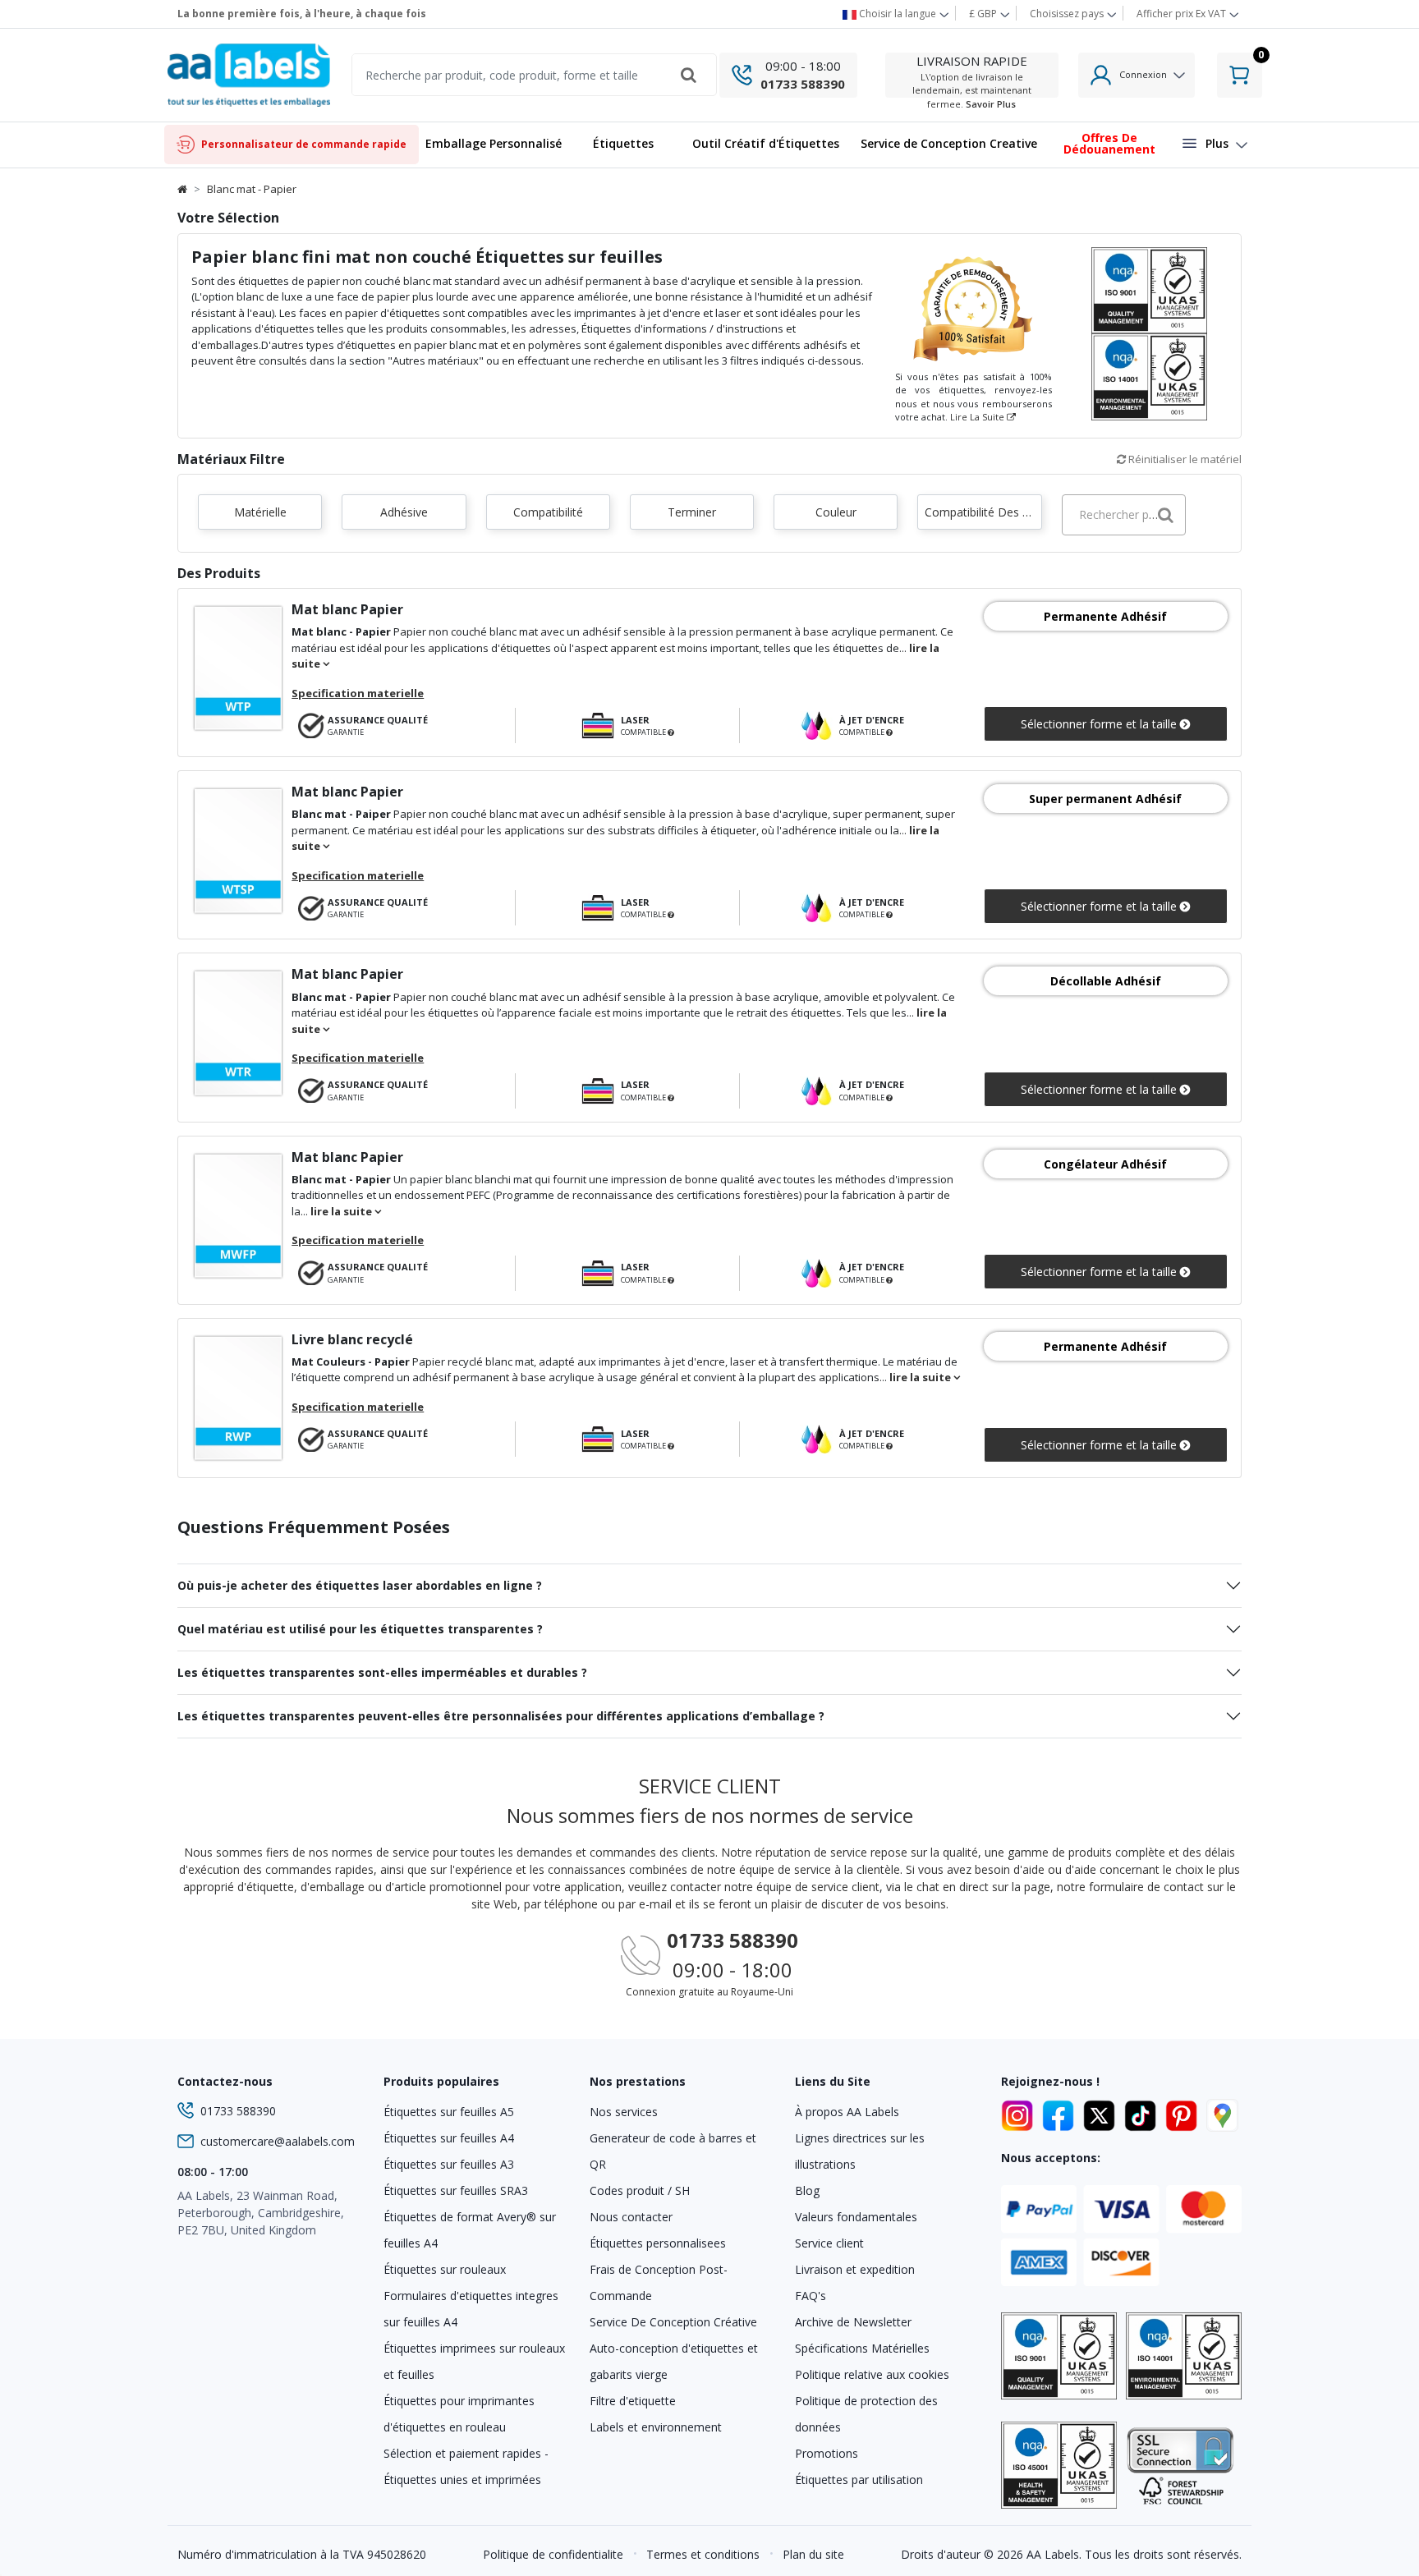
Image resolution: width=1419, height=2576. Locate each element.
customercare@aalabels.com (278, 2141)
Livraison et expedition (855, 2269)
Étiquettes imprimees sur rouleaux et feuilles (474, 2361)
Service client (829, 2243)
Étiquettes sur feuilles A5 (449, 2112)
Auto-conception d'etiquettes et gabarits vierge (674, 2361)
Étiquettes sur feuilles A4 (449, 2138)
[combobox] (1124, 515)
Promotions (827, 2453)
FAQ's (811, 2296)
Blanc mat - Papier (252, 189)
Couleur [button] (836, 512)
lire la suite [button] (342, 1211)
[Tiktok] (1143, 2113)
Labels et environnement (656, 2427)
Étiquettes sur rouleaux (445, 2269)
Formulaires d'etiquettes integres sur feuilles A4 (471, 2309)
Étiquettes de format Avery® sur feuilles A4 (470, 2230)
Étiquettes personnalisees (658, 2243)
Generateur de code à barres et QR (673, 2151)
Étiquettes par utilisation (859, 2480)
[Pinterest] (1184, 2113)
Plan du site (813, 2554)
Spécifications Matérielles (862, 2348)
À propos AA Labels (847, 2112)
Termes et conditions (703, 2554)
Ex (1181, 14)
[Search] (689, 75)
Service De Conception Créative (673, 2322)
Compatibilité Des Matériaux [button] (983, 512)
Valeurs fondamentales (856, 2217)
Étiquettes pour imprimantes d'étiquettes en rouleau (459, 2414)
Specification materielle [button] (358, 693)
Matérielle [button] (260, 512)
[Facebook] (1061, 2113)
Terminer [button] (692, 512)
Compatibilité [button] (548, 512)
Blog (807, 2190)
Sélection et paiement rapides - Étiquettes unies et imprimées (466, 2466)
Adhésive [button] (404, 512)
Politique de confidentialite (553, 2554)
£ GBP (984, 14)
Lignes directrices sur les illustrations (860, 2151)
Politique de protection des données (866, 2414)
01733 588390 (803, 84)
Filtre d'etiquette (633, 2401)
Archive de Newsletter (853, 2322)
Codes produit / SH (640, 2190)
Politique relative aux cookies (872, 2374)
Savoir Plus (991, 104)
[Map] (1222, 2113)
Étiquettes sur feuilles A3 (449, 2164)
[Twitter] (1102, 2113)
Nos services (624, 2112)
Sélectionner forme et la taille (1100, 724)
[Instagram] (1020, 2113)
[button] (623, 145)
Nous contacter (631, 2217)
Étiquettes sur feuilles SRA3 (456, 2190)
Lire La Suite (978, 417)
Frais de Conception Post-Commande (659, 2282)
